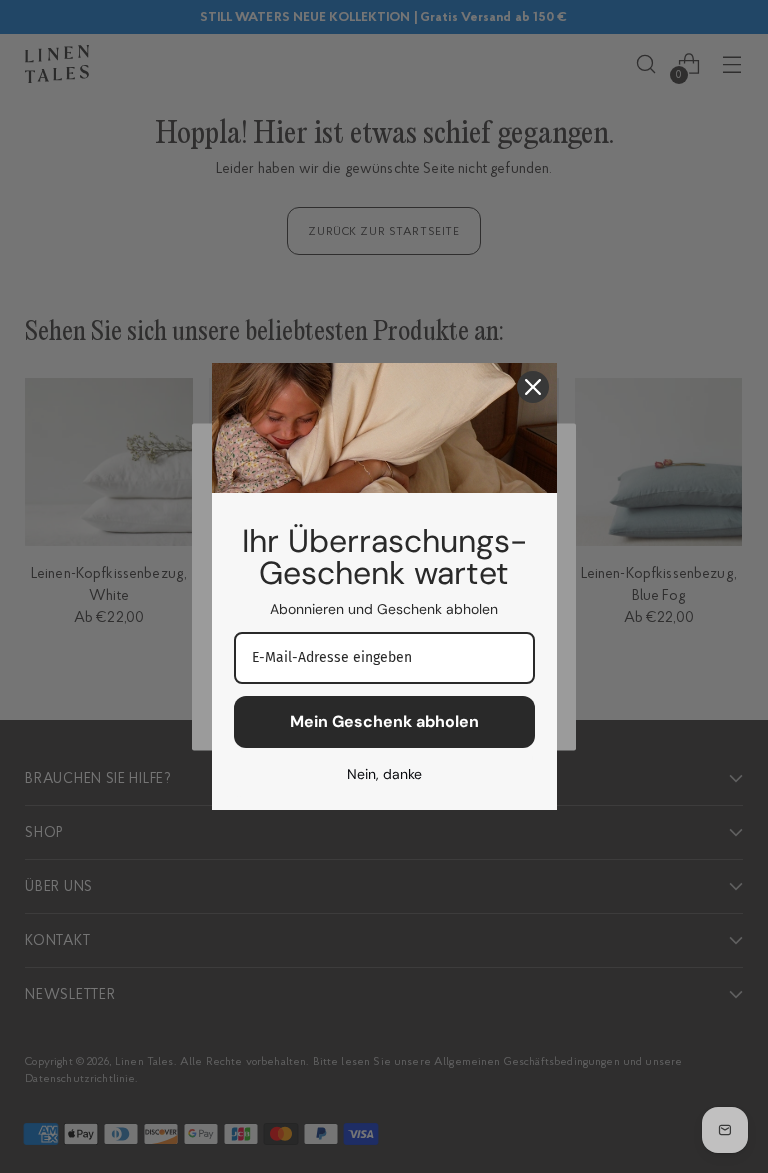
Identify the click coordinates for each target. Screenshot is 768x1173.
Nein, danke (384, 774)
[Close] (533, 387)
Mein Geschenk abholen (384, 721)
